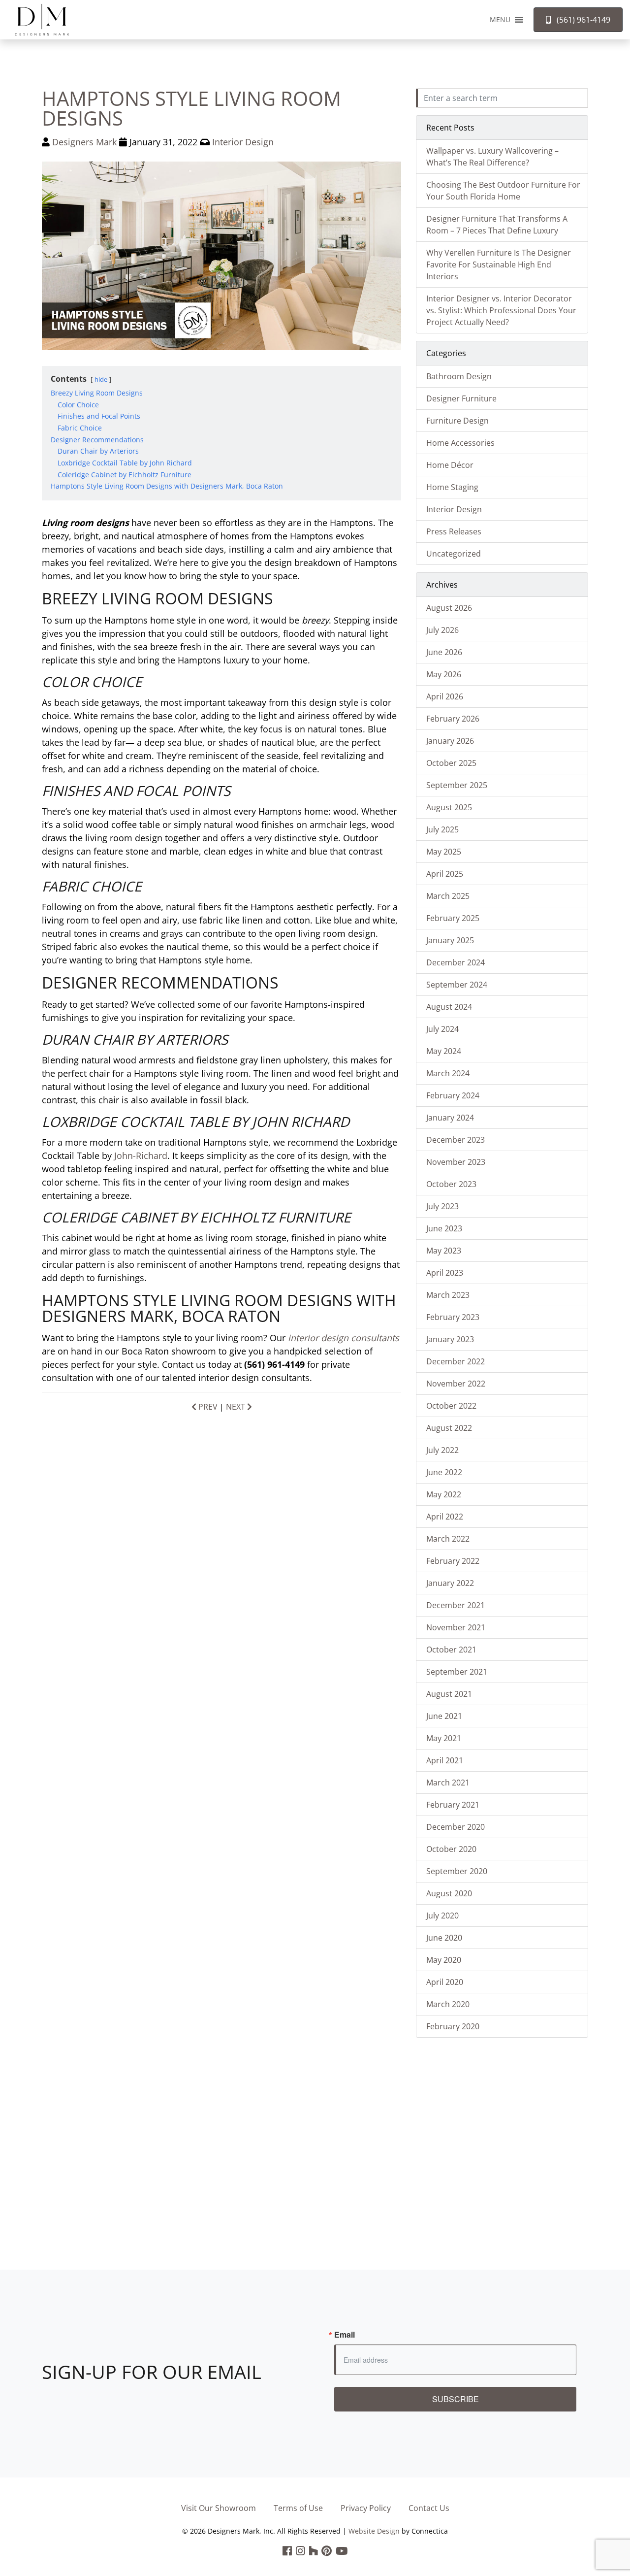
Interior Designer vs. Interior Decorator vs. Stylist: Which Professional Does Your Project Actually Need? (501, 310)
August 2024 (449, 1007)
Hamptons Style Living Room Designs (191, 108)
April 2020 (445, 1982)
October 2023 (451, 1184)
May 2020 (444, 1960)
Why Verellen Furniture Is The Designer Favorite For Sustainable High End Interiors (499, 264)
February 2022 (453, 1561)
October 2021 (451, 1650)
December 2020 (456, 1827)
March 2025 (448, 896)
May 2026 (444, 674)
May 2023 (444, 1251)
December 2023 (456, 1140)
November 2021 (456, 1627)
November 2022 (456, 1384)
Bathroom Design (459, 376)
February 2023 (453, 1317)
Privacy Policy (366, 2508)
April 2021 (445, 1760)
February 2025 (453, 918)
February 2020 (453, 2026)
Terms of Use (298, 2508)
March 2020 (448, 2004)
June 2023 (444, 1228)
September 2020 (457, 1871)
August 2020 (449, 1893)
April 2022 (445, 1517)
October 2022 (451, 1406)
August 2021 (449, 1694)
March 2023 (448, 1295)
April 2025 (445, 874)
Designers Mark (84, 142)
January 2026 (450, 741)
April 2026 (445, 696)
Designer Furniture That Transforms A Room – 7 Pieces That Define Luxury (497, 225)
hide (101, 379)
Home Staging (452, 487)
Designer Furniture (461, 398)
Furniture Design (457, 421)
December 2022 (456, 1361)
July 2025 (442, 829)
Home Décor (450, 465)
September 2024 (457, 985)
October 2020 (451, 1849)
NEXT (236, 1407)
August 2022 (449, 1428)
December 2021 (456, 1605)
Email (345, 2335)
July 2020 (442, 1915)
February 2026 (453, 719)
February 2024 (453, 1095)
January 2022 (450, 1583)
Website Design (374, 2531)
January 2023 (450, 1339)
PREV (207, 1407)
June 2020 (444, 1938)
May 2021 (444, 1738)
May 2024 (444, 1051)
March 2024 (448, 1073)
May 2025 (444, 852)
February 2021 (453, 1805)
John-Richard (141, 1156)
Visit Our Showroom (219, 2508)
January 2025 (450, 940)
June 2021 (444, 1716)
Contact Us (429, 2508)
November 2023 (456, 1162)
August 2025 (449, 807)
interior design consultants (344, 1338)
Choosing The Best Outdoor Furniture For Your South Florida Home (503, 191)
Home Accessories (460, 443)
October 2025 (451, 763)
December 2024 (456, 962)
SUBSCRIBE (456, 2399)
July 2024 (442, 1029)
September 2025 (457, 785)
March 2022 (448, 1539)
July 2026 (442, 630)
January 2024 (450, 1118)
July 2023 (442, 1206)
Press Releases (454, 531)
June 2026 (444, 652)
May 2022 (444, 1494)
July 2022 (442, 1450)
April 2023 (445, 1273)
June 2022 (444, 1472)
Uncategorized (454, 554)
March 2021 (448, 1783)
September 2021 (457, 1672)
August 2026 (449, 608)
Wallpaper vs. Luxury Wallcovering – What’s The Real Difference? (492, 157)
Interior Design (243, 142)
